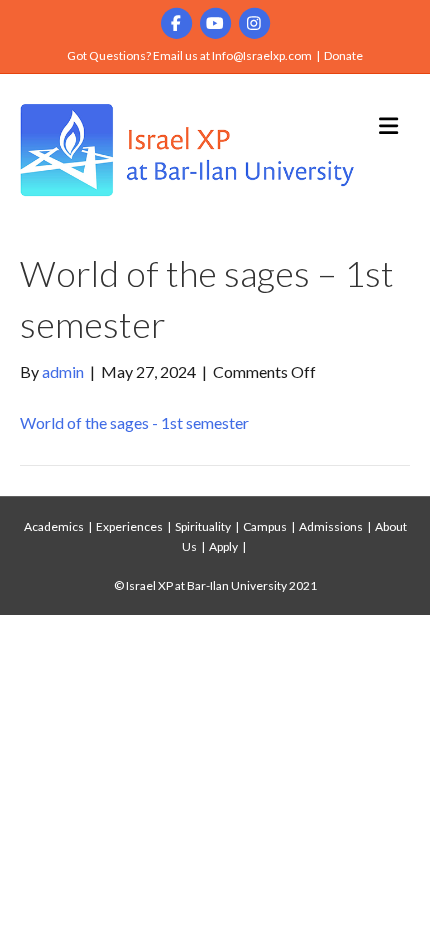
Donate (343, 55)
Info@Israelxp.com (262, 55)
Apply (223, 546)
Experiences (129, 526)
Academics (54, 526)
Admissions (331, 526)
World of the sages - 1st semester (134, 422)
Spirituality (203, 526)
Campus (265, 526)
